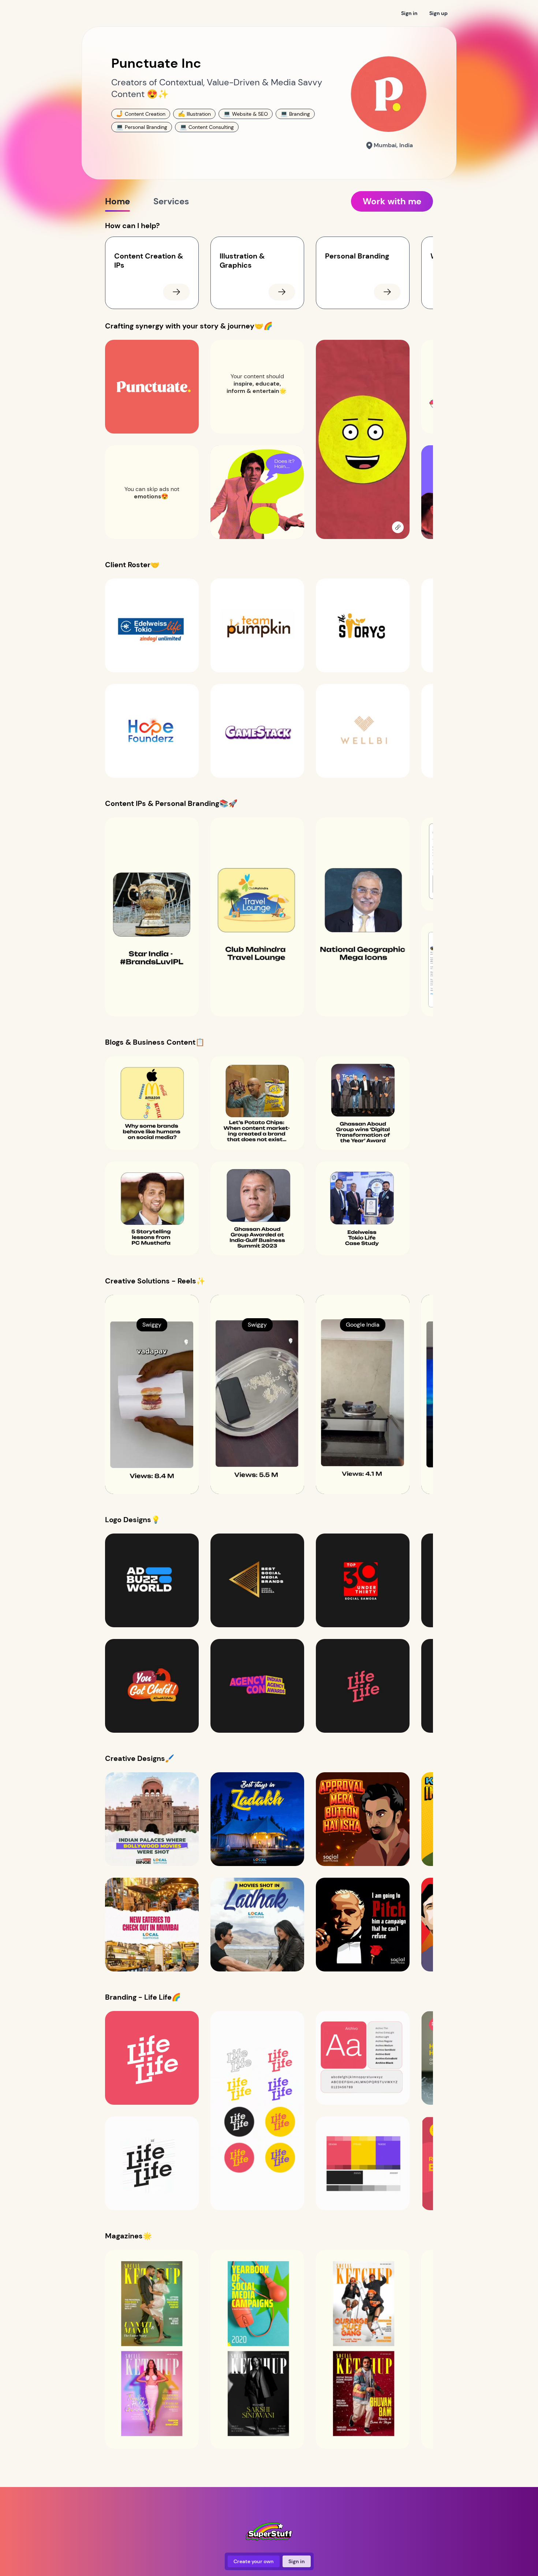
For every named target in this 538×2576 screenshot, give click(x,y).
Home (117, 201)
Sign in (409, 13)
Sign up (438, 13)
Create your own (254, 2561)
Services (171, 201)
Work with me (392, 201)
